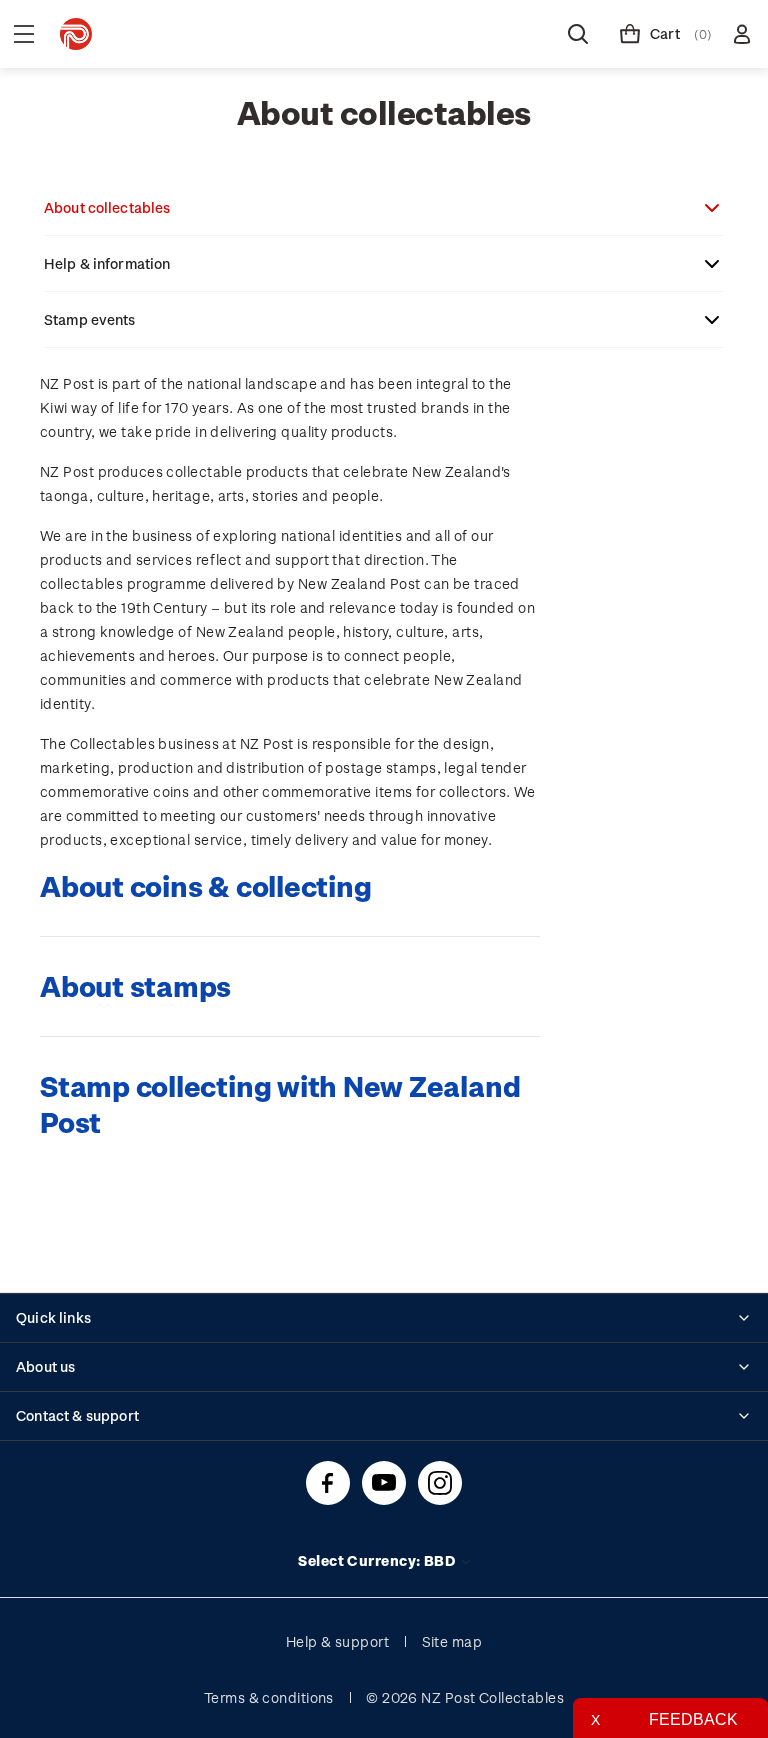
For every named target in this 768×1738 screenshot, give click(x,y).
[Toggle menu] (24, 34)
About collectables (107, 207)
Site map (452, 1641)
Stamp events (90, 319)
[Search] (578, 34)
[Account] (742, 34)
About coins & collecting (205, 885)
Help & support (337, 1641)
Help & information (107, 263)
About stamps (135, 985)
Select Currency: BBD (378, 1560)
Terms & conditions (269, 1697)
